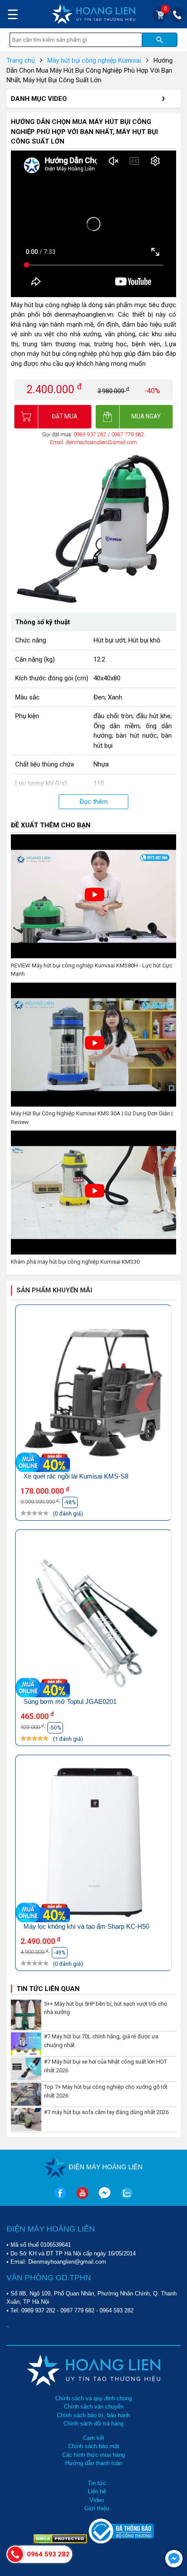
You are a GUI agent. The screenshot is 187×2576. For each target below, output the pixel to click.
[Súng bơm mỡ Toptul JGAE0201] (93, 1618)
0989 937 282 (91, 435)
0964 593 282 (117, 2310)
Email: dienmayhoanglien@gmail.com (93, 442)
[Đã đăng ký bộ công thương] (121, 2541)
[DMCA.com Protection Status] (61, 2541)
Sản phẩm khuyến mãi (54, 1290)
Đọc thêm (94, 802)
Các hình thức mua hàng (93, 2455)
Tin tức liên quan (48, 1989)
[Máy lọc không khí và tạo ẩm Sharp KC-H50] (93, 1843)
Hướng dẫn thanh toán (94, 2463)
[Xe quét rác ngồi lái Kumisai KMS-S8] (93, 1393)
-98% (70, 1502)
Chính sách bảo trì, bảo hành (93, 2415)
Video (97, 2500)
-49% (60, 1953)
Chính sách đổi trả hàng (93, 2424)
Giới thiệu (97, 2508)
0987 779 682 (128, 435)
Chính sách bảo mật (94, 2446)
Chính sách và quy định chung (93, 2398)
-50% (55, 1728)
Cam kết (94, 2438)
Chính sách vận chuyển (94, 2407)
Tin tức (97, 2483)
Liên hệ (97, 2491)
